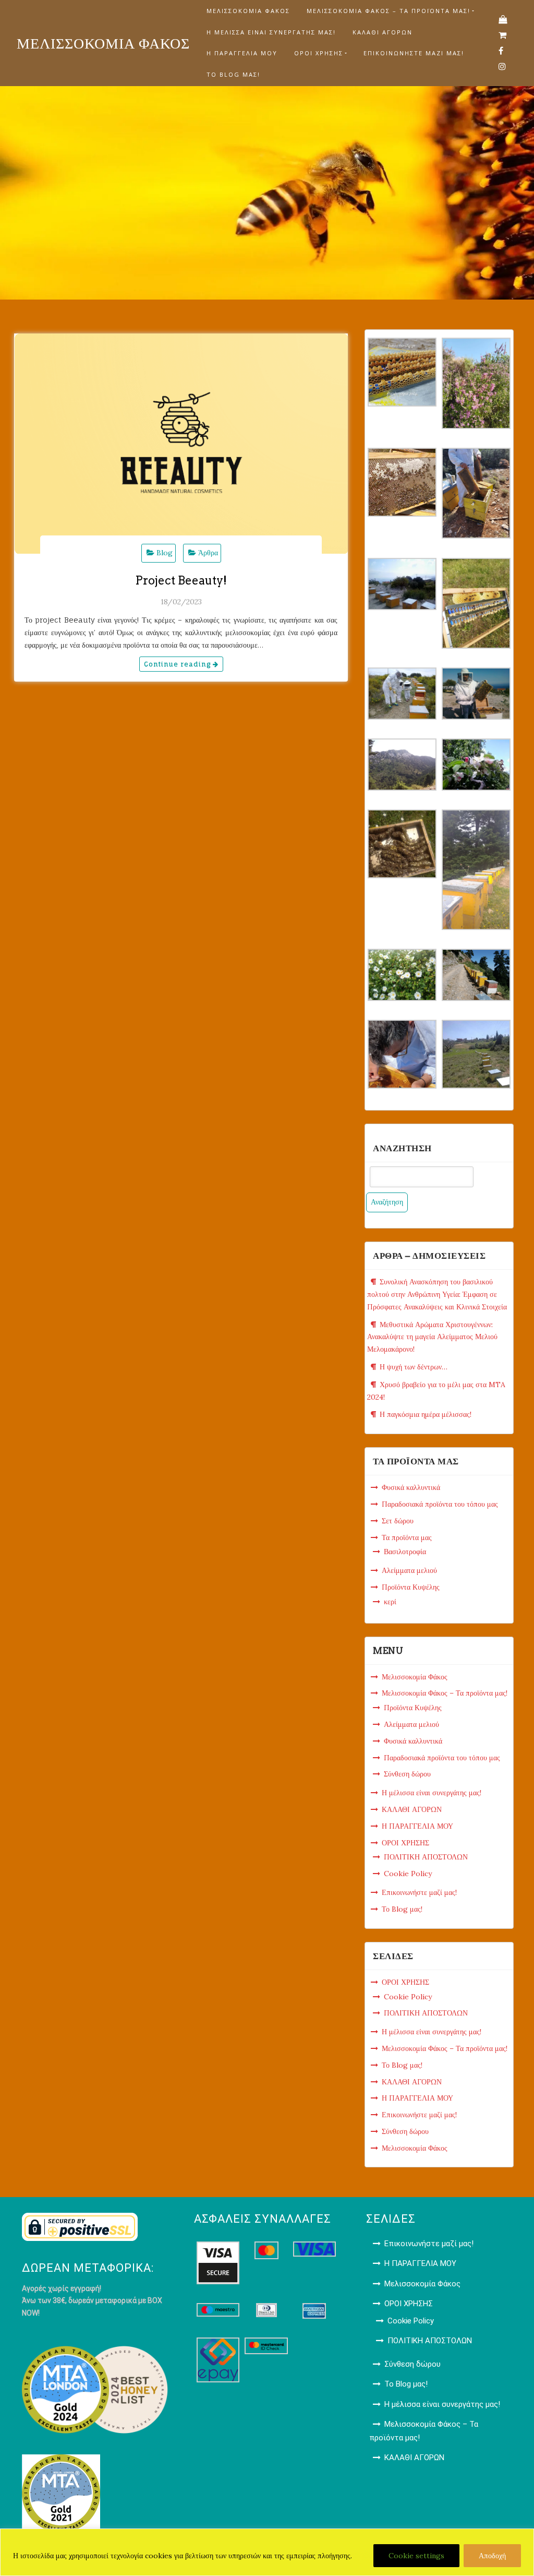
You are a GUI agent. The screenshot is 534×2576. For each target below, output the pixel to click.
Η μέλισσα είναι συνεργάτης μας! (271, 32)
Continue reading (178, 664)
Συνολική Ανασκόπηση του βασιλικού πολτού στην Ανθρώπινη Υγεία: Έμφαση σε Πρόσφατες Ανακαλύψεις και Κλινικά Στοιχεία (437, 1294)
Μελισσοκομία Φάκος (248, 11)
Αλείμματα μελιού (409, 1570)
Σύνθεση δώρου (407, 1774)
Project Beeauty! (181, 580)
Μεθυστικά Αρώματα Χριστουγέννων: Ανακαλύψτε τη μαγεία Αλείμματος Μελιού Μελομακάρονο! (432, 1337)
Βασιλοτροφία (405, 1552)
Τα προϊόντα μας (407, 1537)
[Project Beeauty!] (181, 444)
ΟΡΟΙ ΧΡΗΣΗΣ (319, 53)
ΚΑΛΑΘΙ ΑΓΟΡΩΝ (383, 32)
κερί (390, 1602)
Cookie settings (416, 2556)
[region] (267, 2552)
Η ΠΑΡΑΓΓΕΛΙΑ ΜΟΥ (242, 53)
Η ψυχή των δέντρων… (414, 1367)
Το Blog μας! (233, 74)
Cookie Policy (408, 1874)
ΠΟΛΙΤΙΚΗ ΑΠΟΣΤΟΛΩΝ (426, 1857)
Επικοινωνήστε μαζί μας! (414, 53)
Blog (165, 553)
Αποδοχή (492, 2556)
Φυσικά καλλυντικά (411, 1487)
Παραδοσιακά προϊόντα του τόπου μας (440, 1504)
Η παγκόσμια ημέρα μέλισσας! (426, 1414)
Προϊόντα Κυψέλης (411, 1587)
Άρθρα (208, 553)
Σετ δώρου (398, 1521)
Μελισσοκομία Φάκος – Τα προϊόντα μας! (389, 11)
